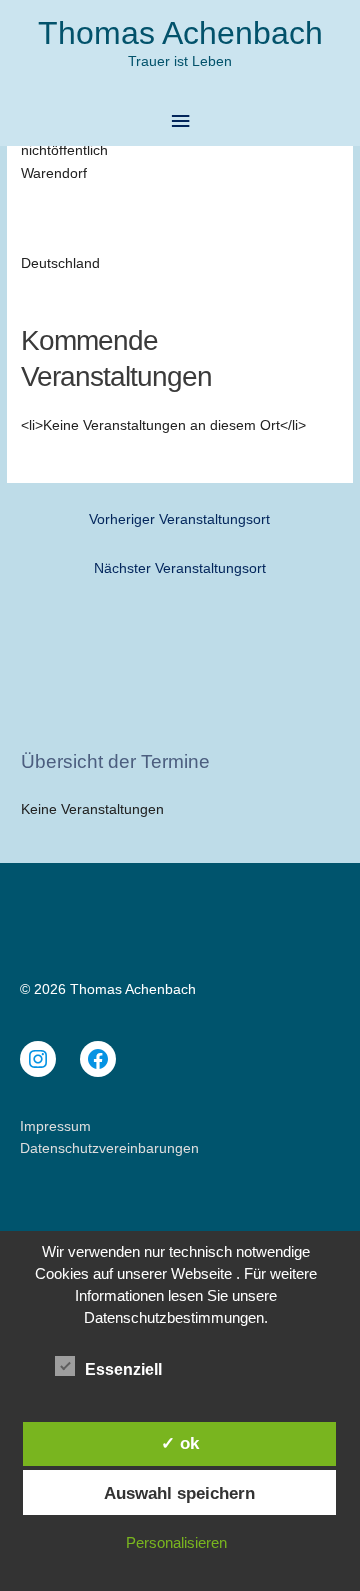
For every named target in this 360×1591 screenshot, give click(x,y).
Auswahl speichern (179, 1493)
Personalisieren (176, 1542)
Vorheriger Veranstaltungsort (179, 519)
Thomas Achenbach (180, 33)
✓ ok (180, 1443)
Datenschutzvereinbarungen (109, 1148)
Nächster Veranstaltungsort (180, 568)
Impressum (55, 1126)
